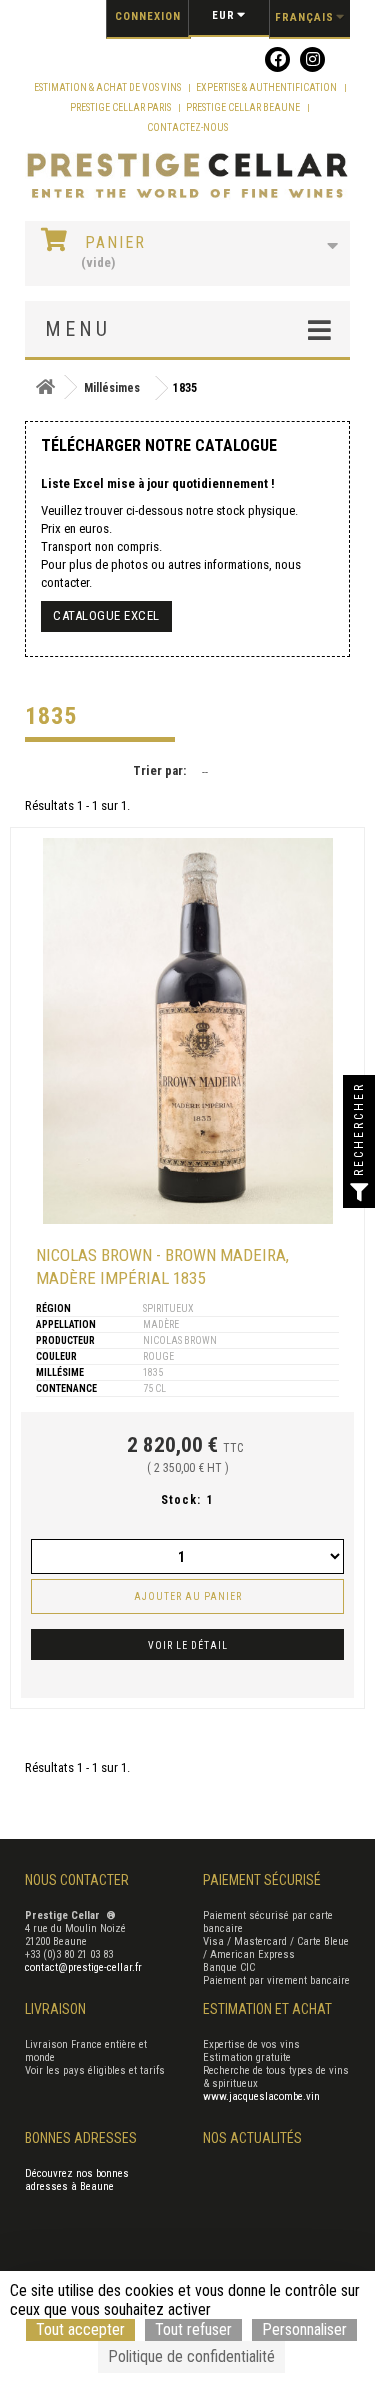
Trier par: (159, 770)
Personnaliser (304, 2329)
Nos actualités (252, 2138)
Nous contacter (77, 1880)
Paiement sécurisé (262, 1880)
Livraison (55, 2009)
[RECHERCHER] (359, 1192)
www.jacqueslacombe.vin (261, 2096)
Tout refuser (193, 2329)
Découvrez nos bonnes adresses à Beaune (77, 2180)
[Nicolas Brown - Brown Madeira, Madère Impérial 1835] (188, 1031)
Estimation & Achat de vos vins (108, 87)
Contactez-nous (187, 127)
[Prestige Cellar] (187, 176)
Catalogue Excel (106, 615)
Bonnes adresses (81, 2138)
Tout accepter (80, 2329)
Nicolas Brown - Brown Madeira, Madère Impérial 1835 (162, 1266)
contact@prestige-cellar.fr (83, 1967)
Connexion (148, 16)
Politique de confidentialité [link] (191, 2356)
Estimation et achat (267, 2009)
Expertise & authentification (267, 87)
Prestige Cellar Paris (121, 107)
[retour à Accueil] (45, 387)
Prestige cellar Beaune (244, 107)
